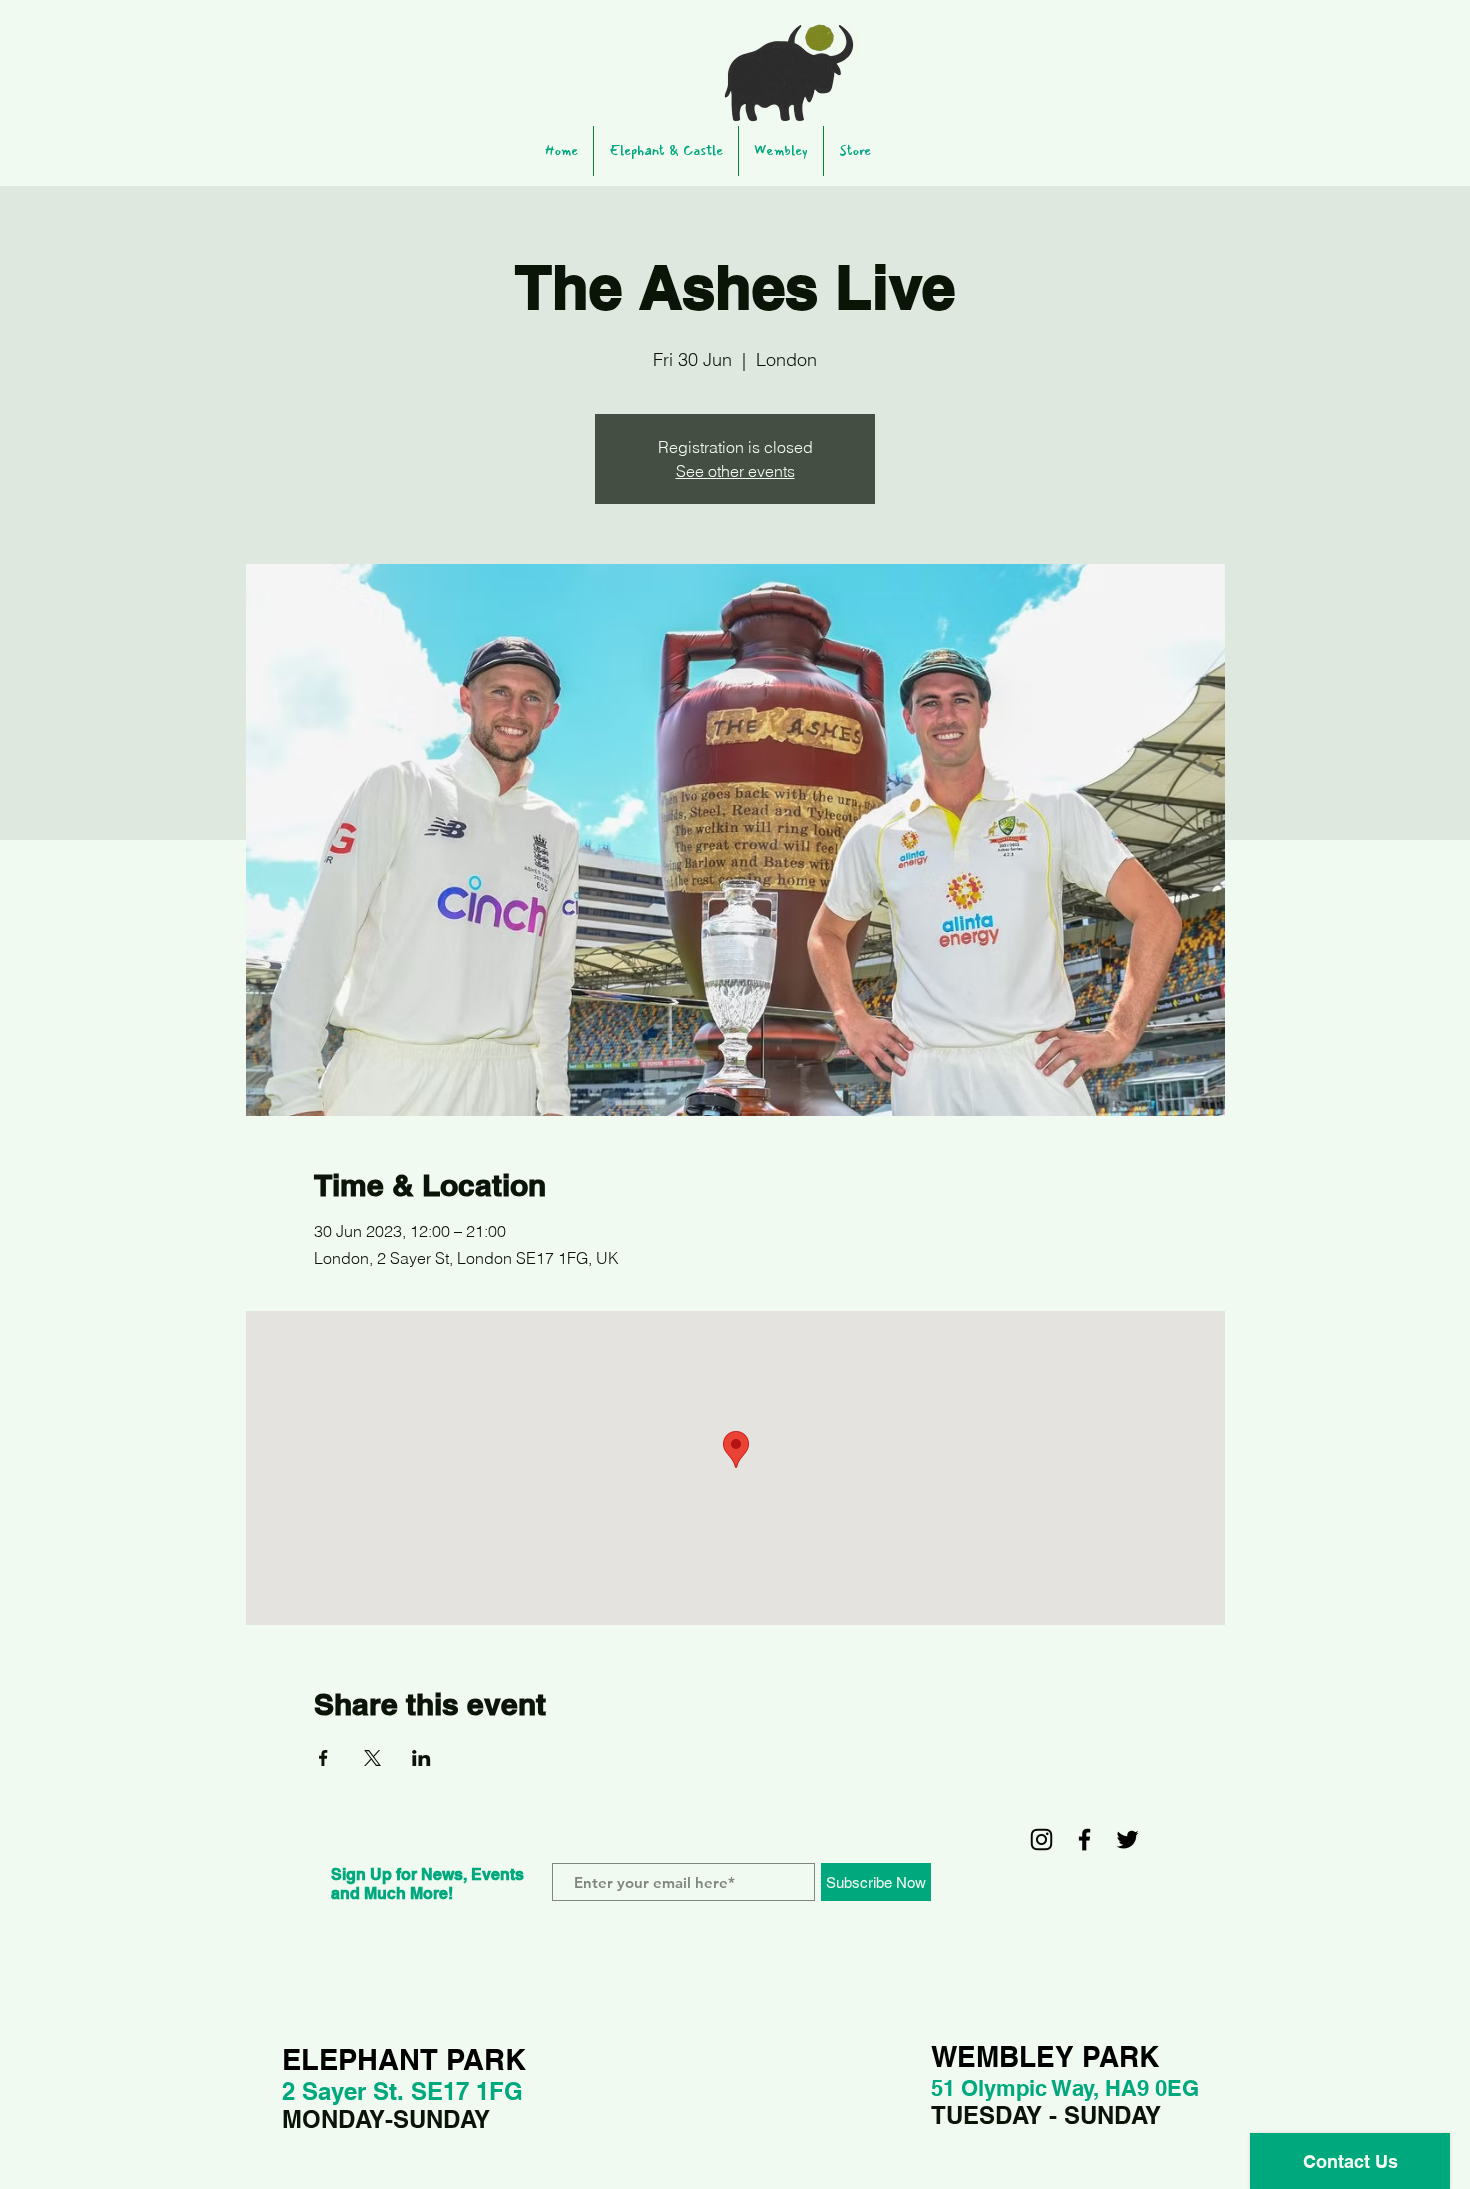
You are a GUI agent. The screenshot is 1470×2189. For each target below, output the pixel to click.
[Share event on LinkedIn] (421, 1758)
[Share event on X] (372, 1758)
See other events (735, 471)
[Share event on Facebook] (323, 1758)
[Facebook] (1084, 1839)
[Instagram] (1041, 1839)
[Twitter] (1127, 1839)
